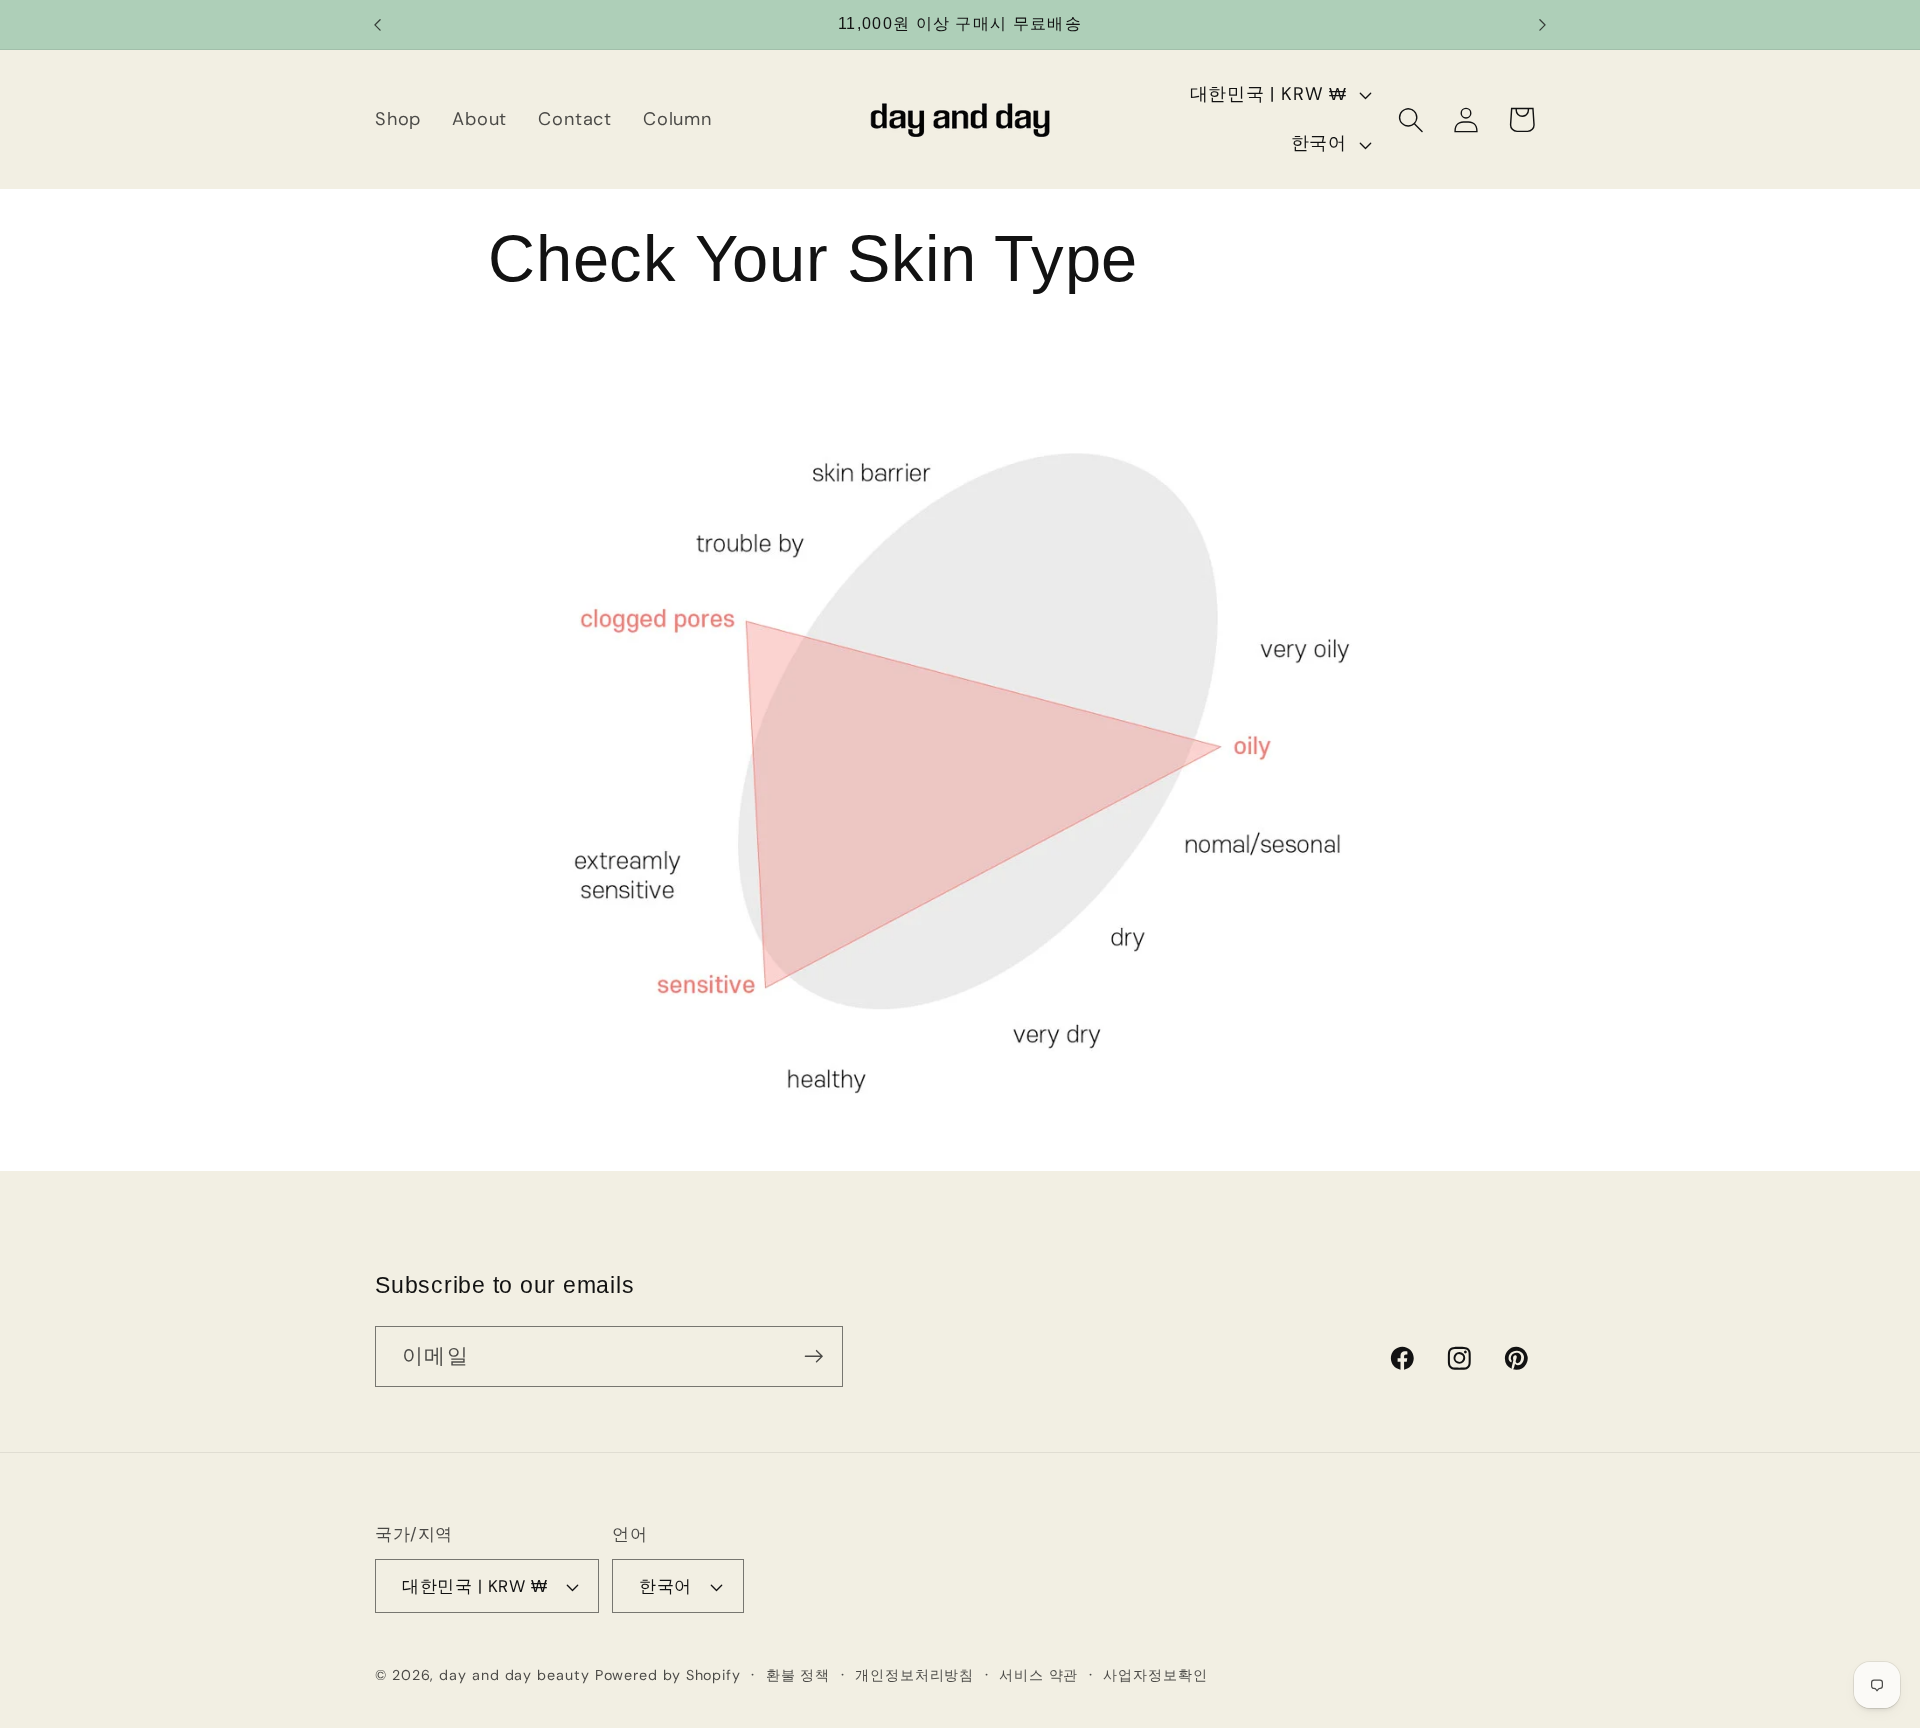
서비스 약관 (1038, 1675)
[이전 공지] (378, 24)
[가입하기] (813, 1356)
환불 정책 (798, 1675)
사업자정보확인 (1155, 1675)
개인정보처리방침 (914, 1675)
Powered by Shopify (668, 1675)
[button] (1410, 119)
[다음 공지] (1543, 24)
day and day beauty (514, 1675)
